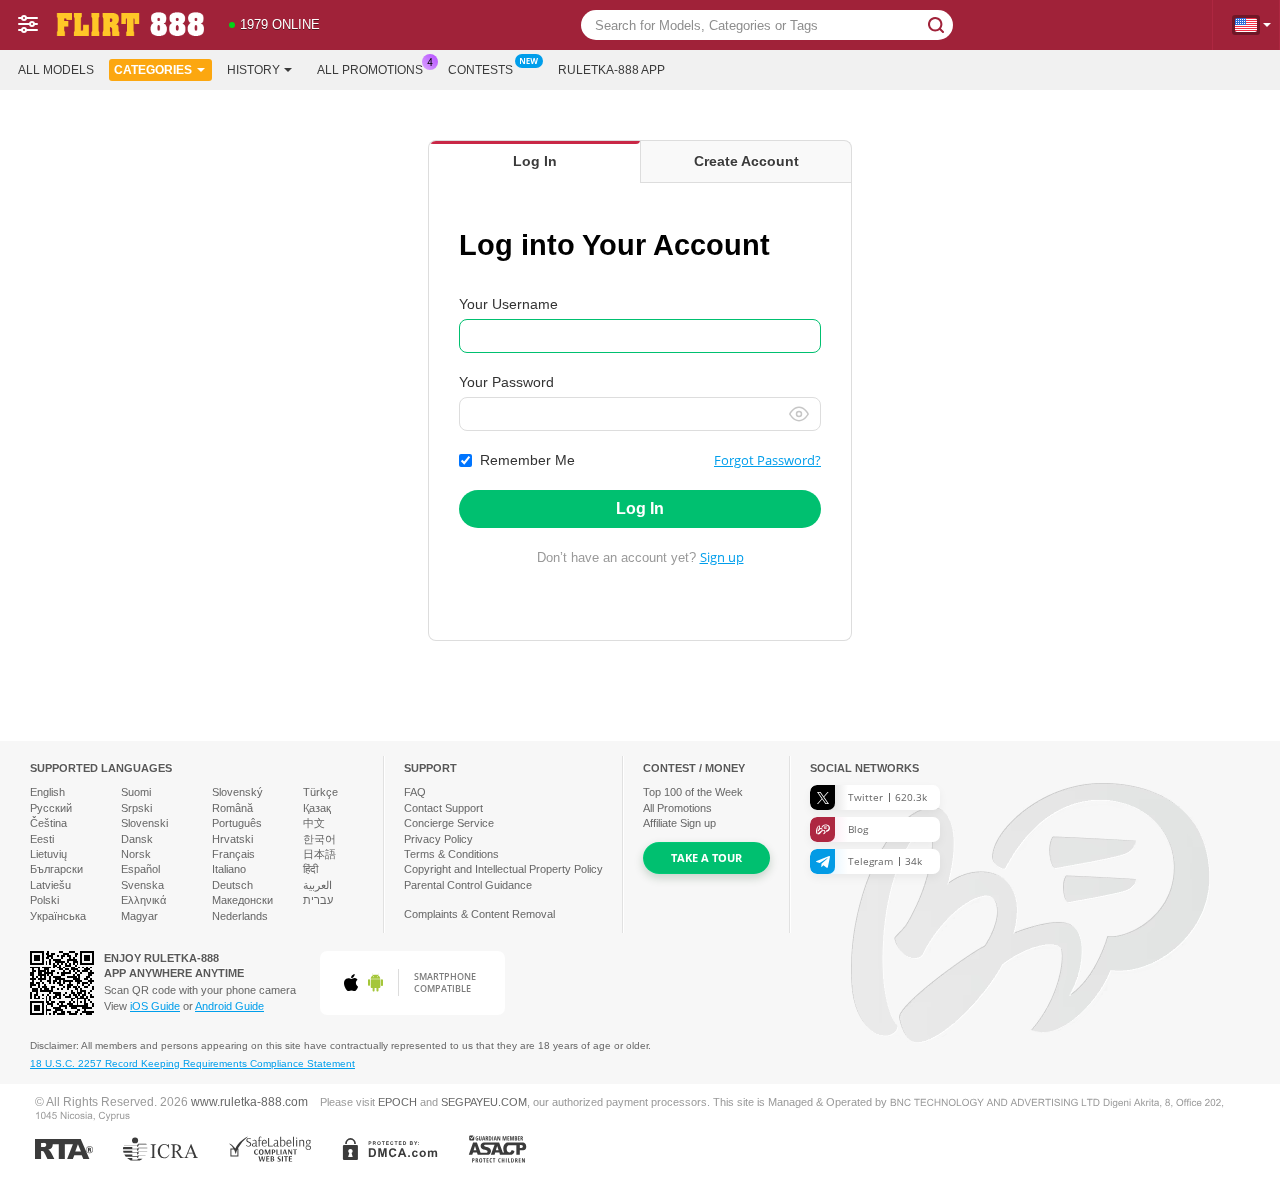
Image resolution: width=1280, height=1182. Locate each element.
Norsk (136, 854)
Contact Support (443, 808)
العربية (317, 885)
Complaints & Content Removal (479, 914)
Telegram (885, 861)
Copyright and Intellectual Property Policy (503, 869)
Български (56, 869)
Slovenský (237, 792)
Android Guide (229, 1006)
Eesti (42, 839)
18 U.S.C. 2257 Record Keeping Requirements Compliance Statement (192, 1063)
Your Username (508, 304)
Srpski (136, 808)
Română (232, 808)
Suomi (136, 792)
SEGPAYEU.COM (484, 1102)
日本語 (319, 854)
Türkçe (320, 792)
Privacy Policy (438, 839)
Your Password (506, 382)
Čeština (48, 823)
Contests (480, 70)
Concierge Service (449, 823)
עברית (318, 900)
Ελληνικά (143, 900)
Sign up (722, 557)
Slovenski (144, 823)
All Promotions (370, 70)
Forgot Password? (767, 460)
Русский (51, 808)
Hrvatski (232, 839)
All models (56, 70)
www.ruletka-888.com (249, 1101)
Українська (58, 916)
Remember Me (527, 460)
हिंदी (310, 869)
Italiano (229, 869)
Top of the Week (693, 792)
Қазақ (317, 808)
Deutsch (232, 885)
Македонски (242, 900)
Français (233, 854)
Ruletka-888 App (611, 70)
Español (140, 869)
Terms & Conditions (451, 854)
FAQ (415, 792)
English (47, 792)
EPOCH (397, 1102)
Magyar (139, 916)
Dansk (137, 839)
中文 (314, 823)
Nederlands (240, 916)
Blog (858, 829)
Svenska (142, 885)
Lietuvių (48, 854)
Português (237, 823)
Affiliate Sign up (679, 823)
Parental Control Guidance (468, 885)
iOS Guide (155, 1006)
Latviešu (50, 885)
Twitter (887, 797)
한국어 (319, 839)
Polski (44, 900)
